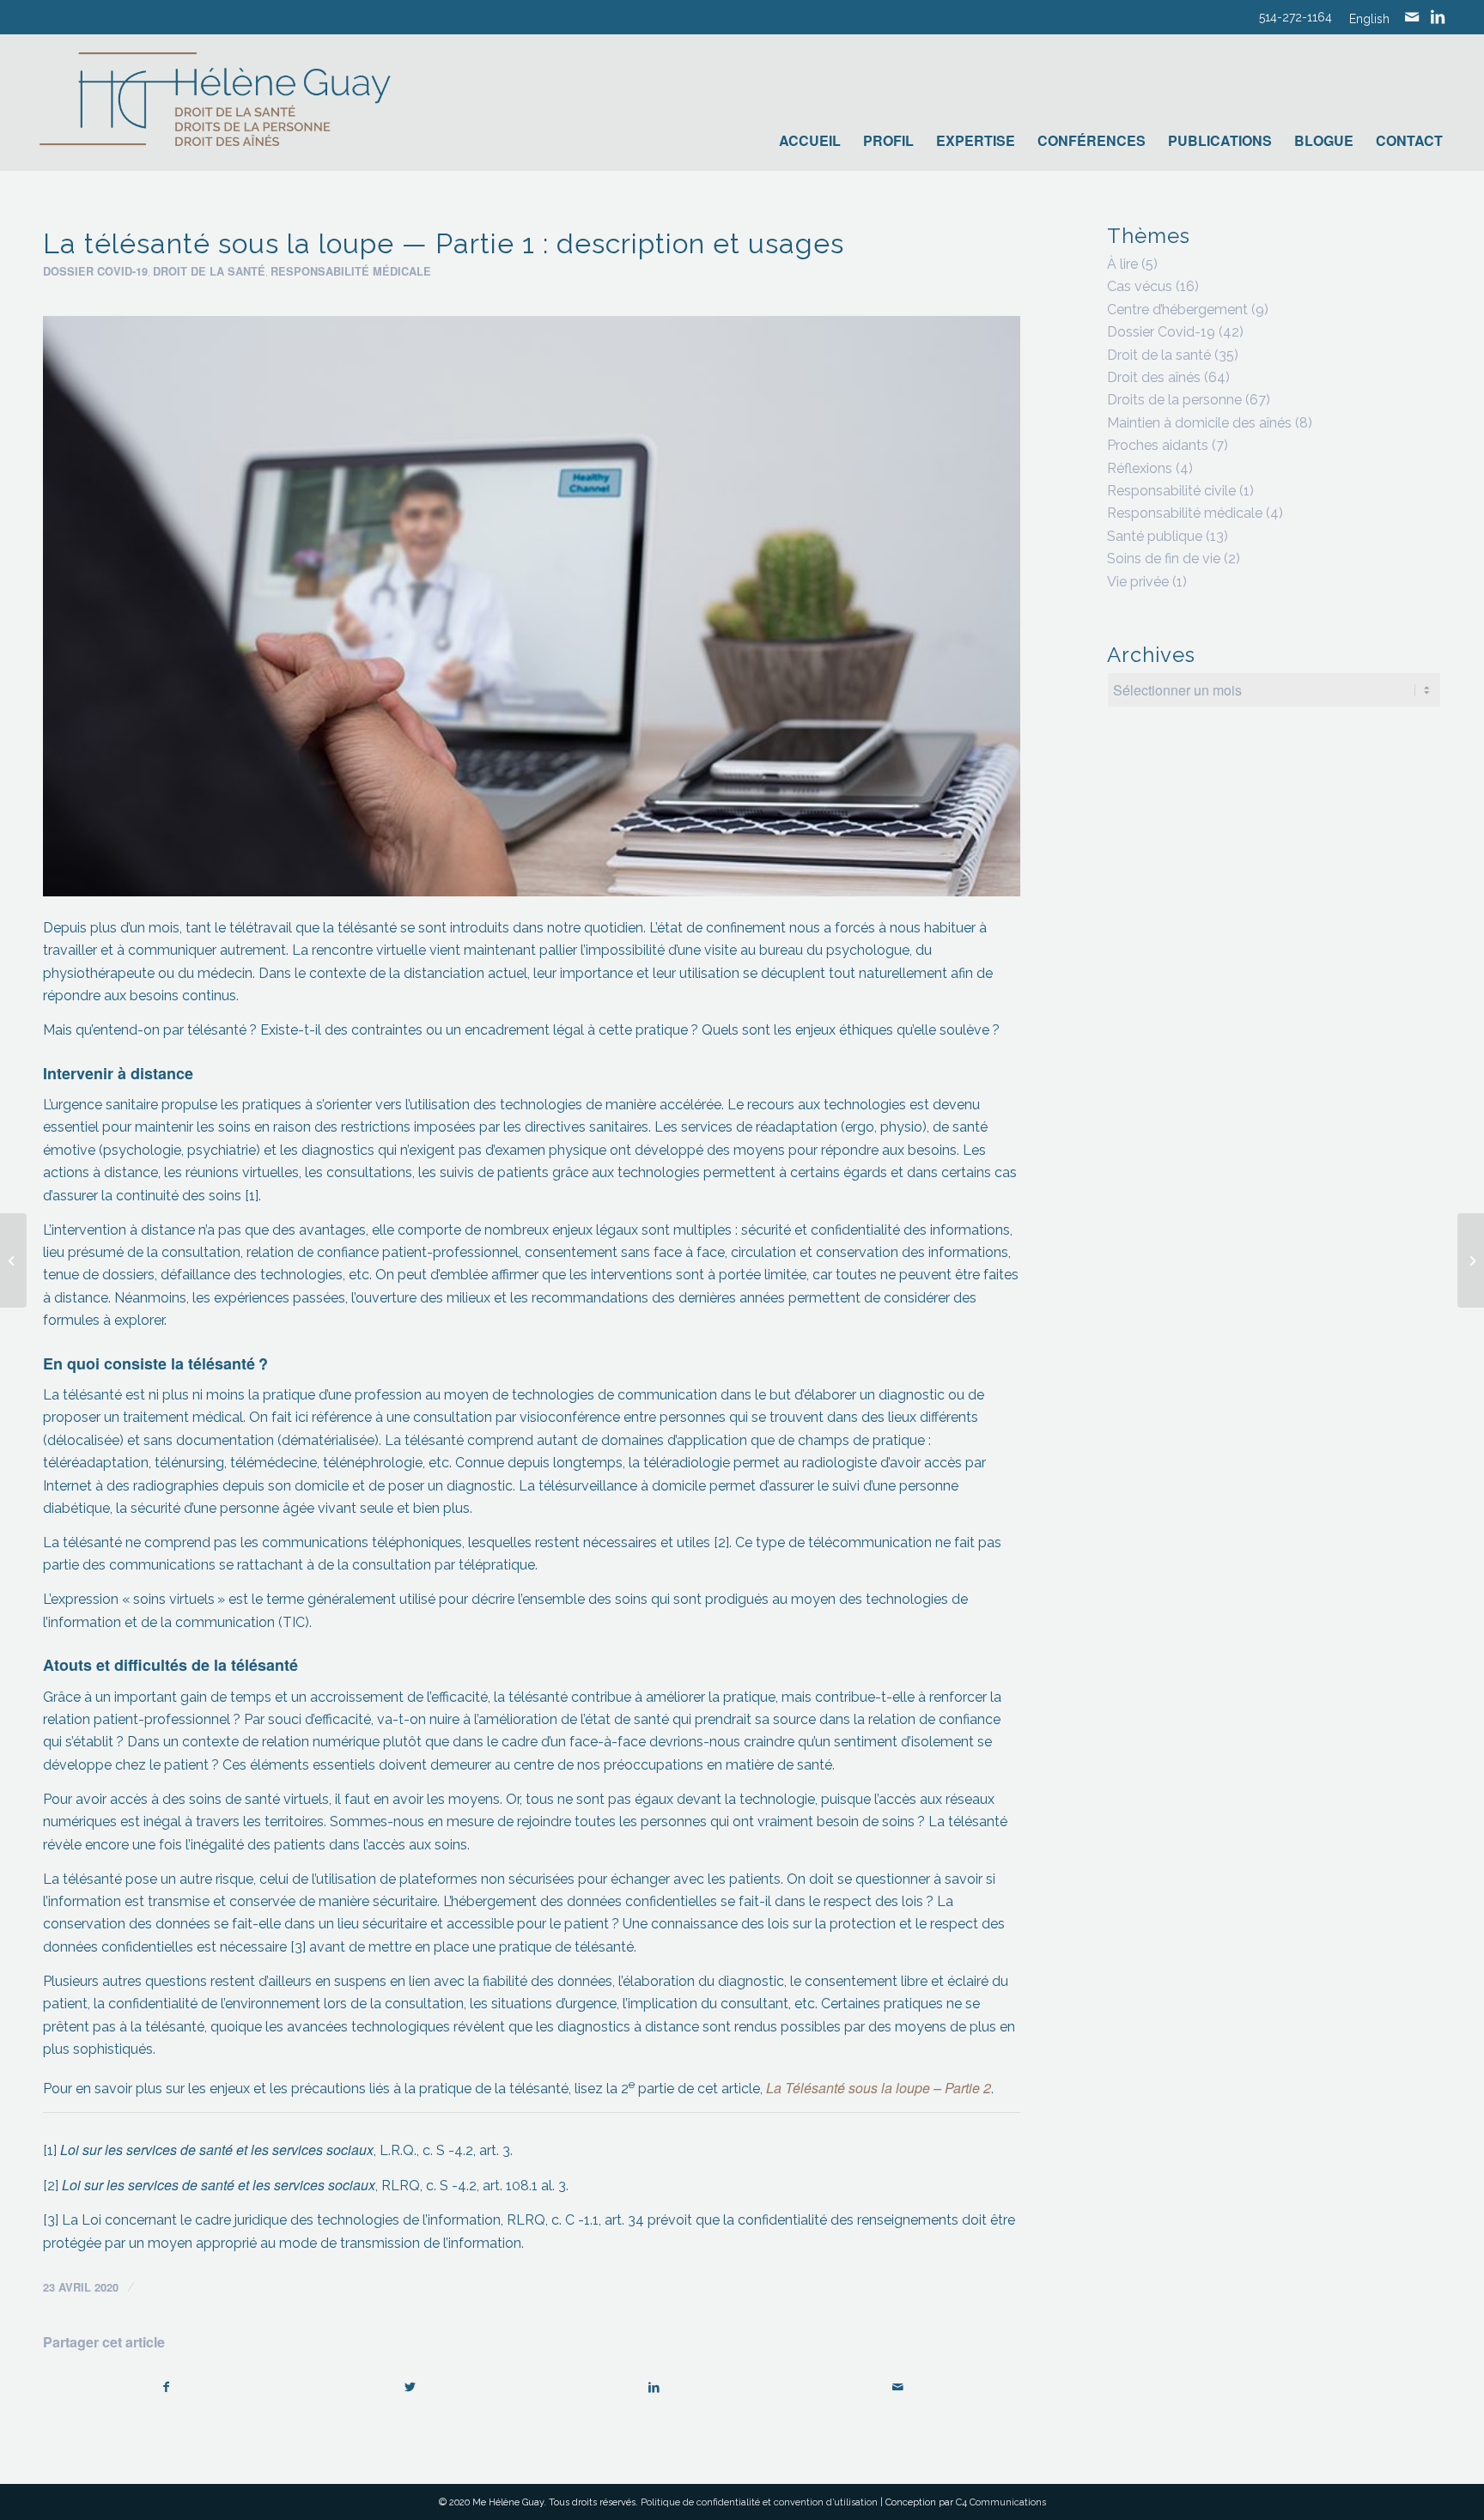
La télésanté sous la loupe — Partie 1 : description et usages (444, 243)
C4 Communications (1001, 2502)
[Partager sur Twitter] (410, 2387)
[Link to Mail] (1412, 17)
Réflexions (1140, 468)
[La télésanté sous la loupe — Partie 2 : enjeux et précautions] (1471, 1260)
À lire (1122, 264)
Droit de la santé (209, 271)
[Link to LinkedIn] (1438, 17)
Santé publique (1155, 536)
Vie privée (1138, 582)
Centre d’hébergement (1177, 310)
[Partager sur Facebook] (166, 2387)
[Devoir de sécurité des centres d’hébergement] (13, 1260)
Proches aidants (1158, 445)
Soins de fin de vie (1164, 559)
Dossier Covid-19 (95, 271)
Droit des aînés (1154, 377)
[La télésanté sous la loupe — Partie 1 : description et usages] (532, 606)
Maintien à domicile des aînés (1199, 423)
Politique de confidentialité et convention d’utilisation (759, 2502)
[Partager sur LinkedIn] (654, 2387)
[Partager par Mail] (898, 2387)
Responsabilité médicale (351, 271)
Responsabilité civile (1171, 491)
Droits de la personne (1174, 400)
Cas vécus (1140, 286)
